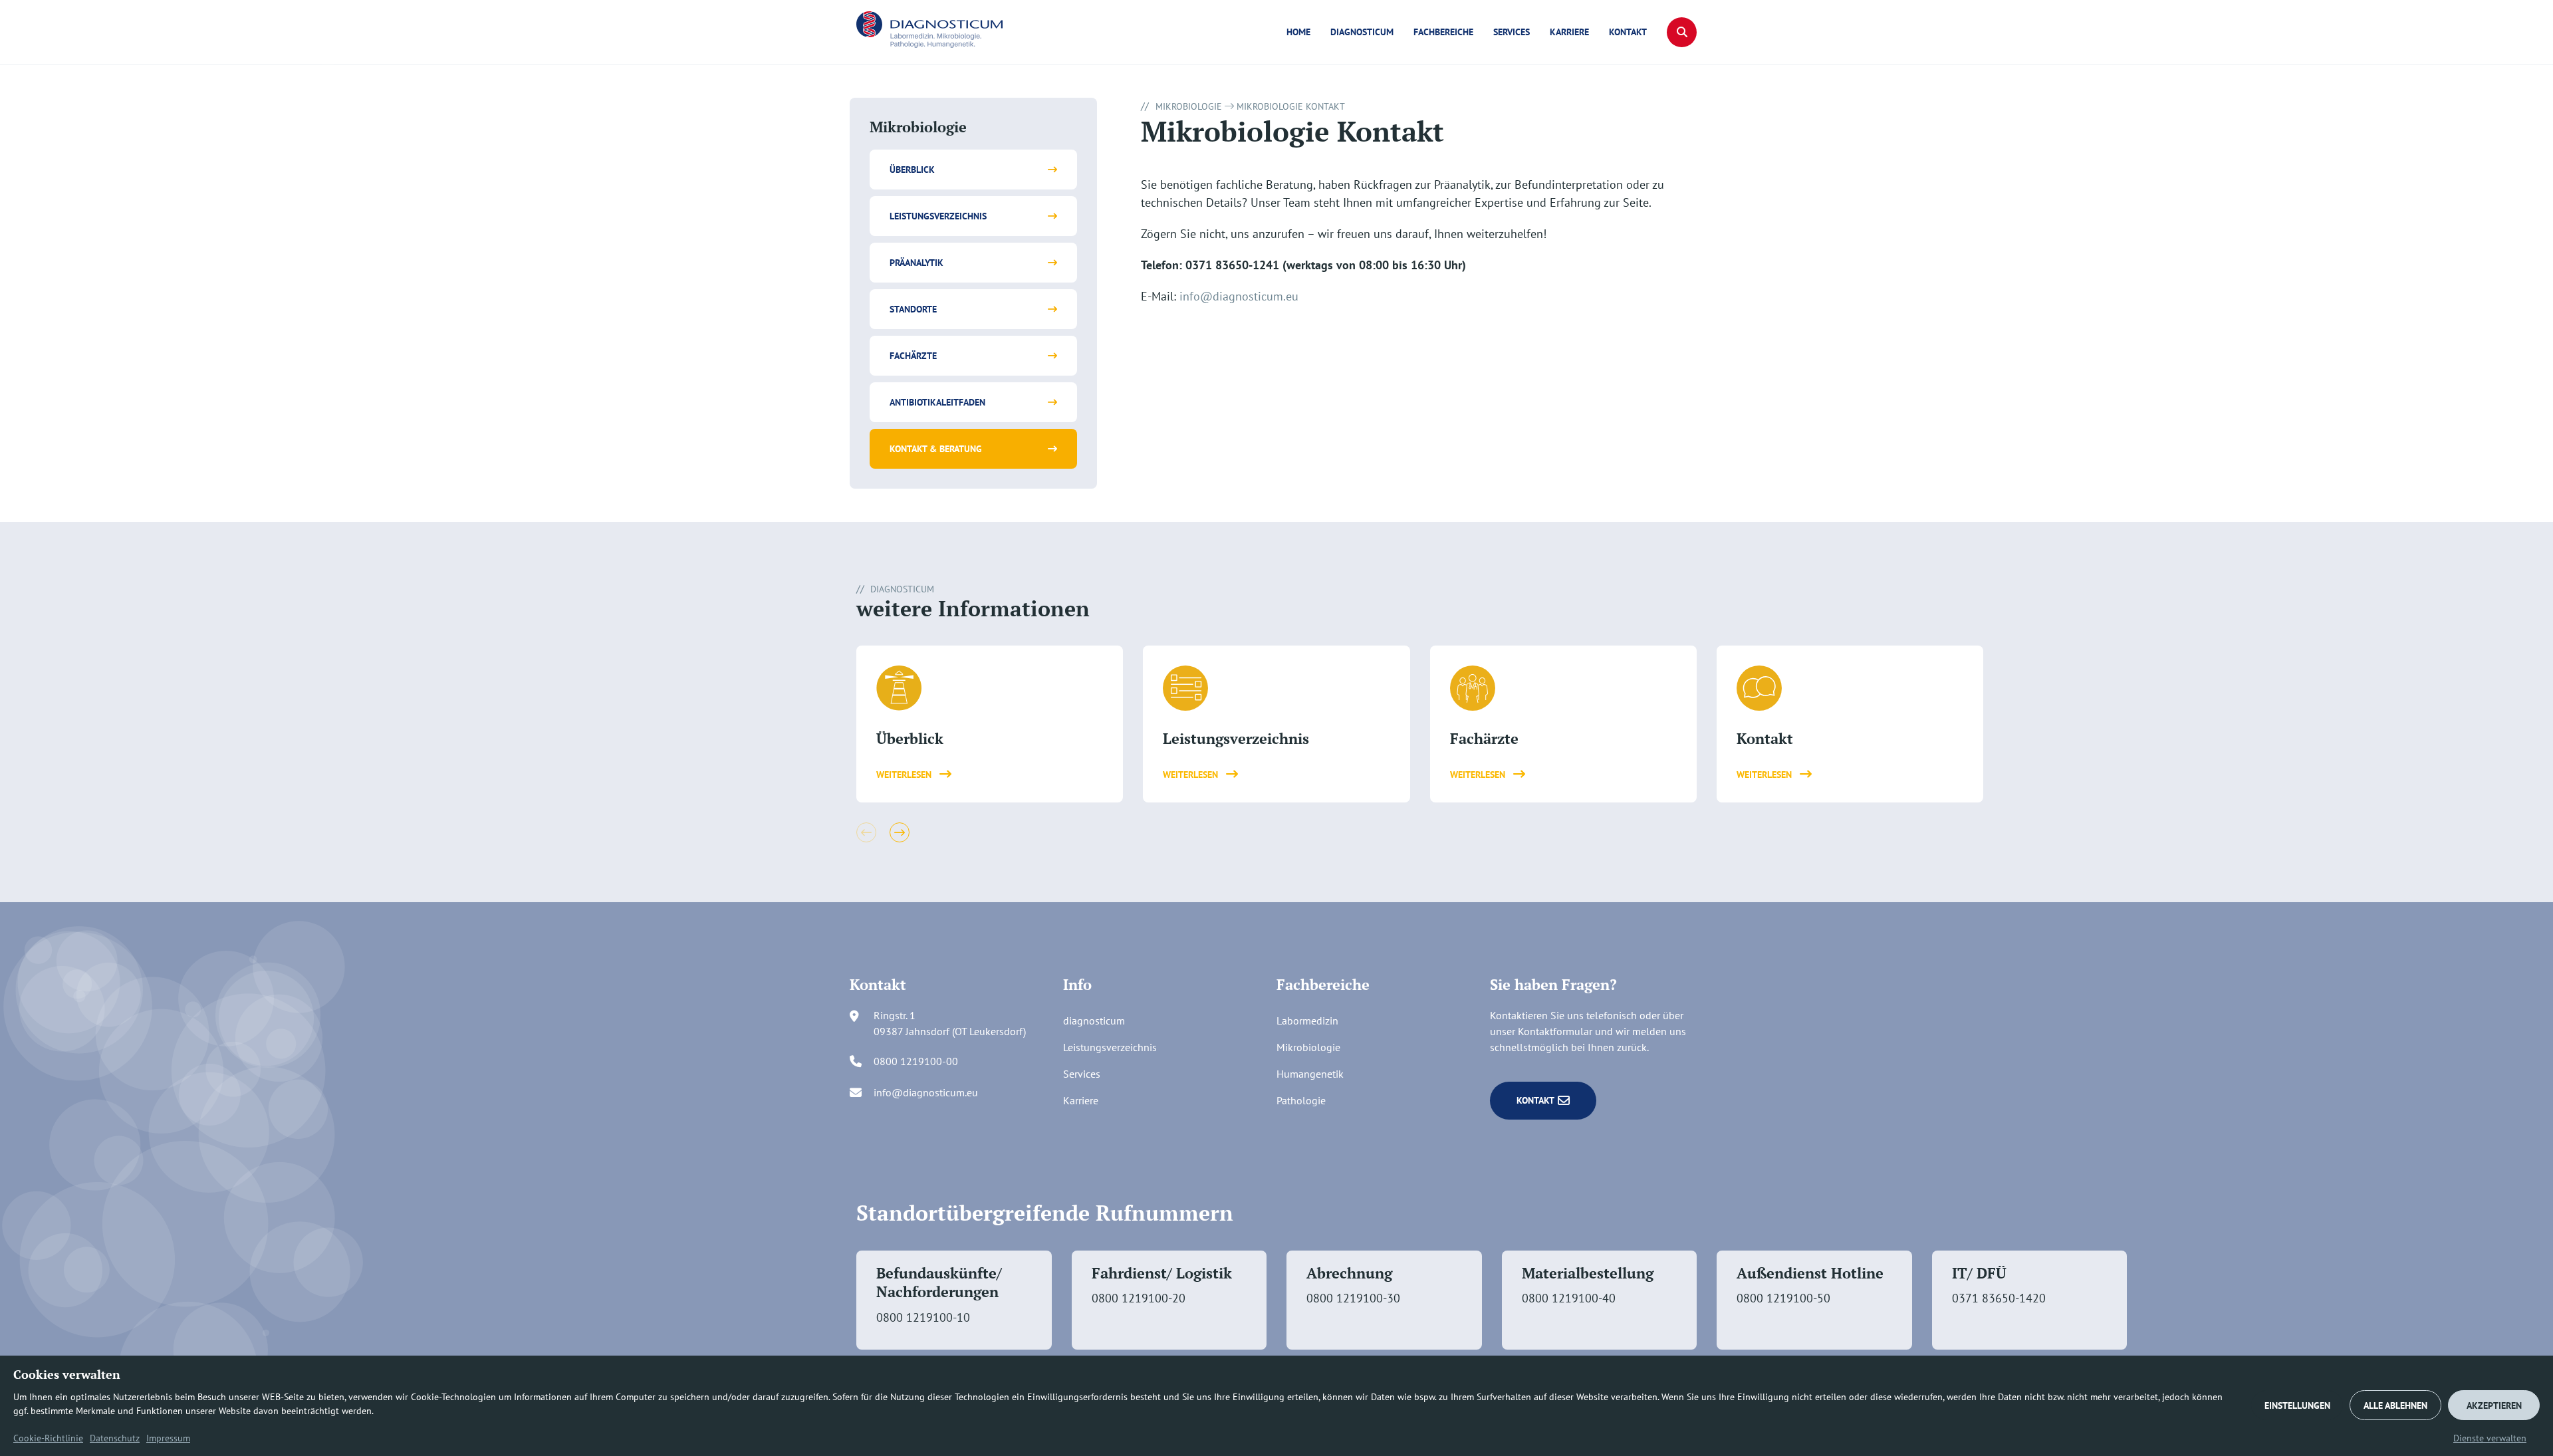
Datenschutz (115, 1438)
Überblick (912, 170)
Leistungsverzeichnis (938, 216)
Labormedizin (1307, 1021)
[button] (1682, 32)
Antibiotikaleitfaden (937, 402)
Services (1512, 32)
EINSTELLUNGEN (2297, 1405)
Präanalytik (916, 263)
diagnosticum (1362, 32)
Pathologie (1301, 1100)
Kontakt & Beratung (936, 449)
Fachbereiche (1443, 32)
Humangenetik (1310, 1074)
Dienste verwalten (2490, 1438)
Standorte (913, 309)
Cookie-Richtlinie (48, 1438)
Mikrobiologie (1189, 106)
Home (1298, 32)
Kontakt (1628, 32)
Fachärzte (913, 356)
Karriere (1569, 32)
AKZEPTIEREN (2494, 1405)
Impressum (168, 1438)
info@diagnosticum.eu (1239, 296)
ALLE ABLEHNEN (2395, 1405)
